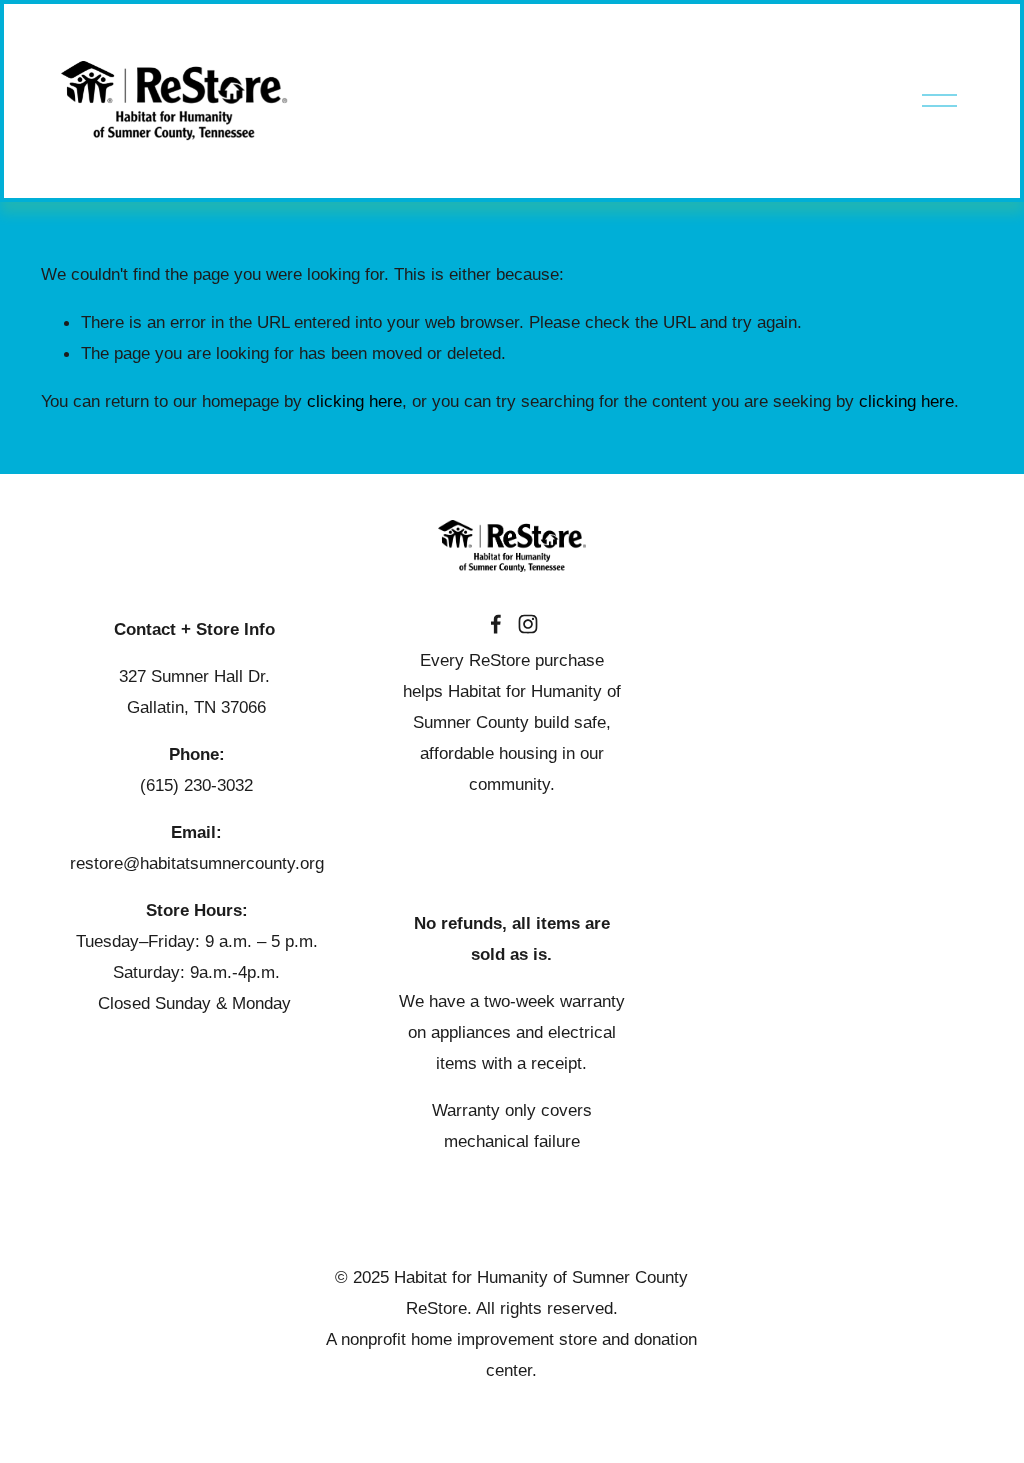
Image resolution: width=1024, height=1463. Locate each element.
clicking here (354, 401)
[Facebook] (496, 624)
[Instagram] (528, 624)
